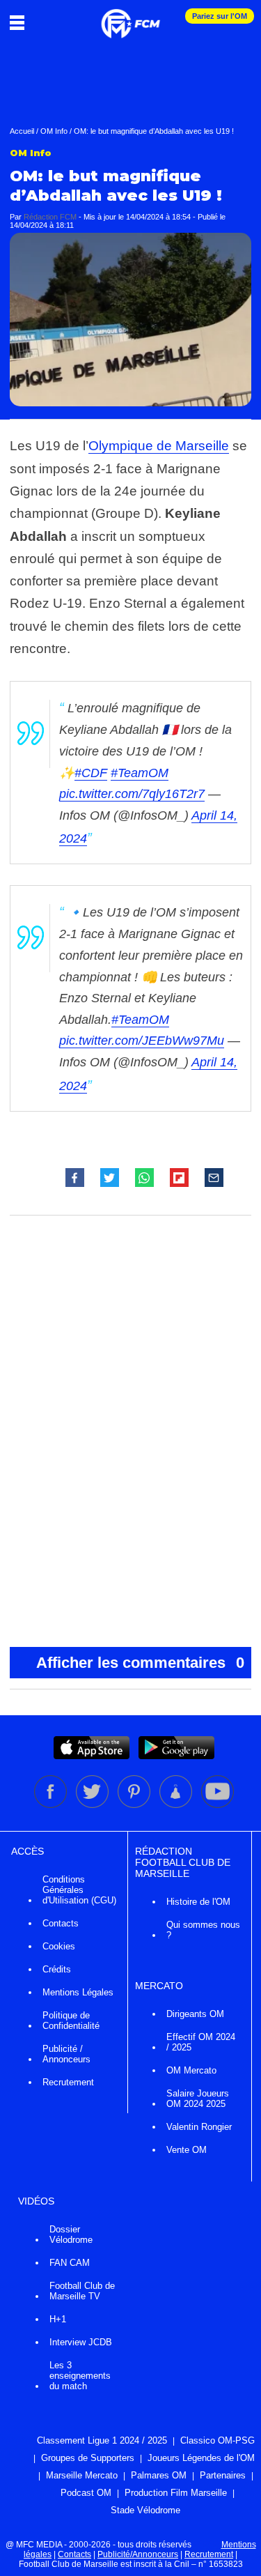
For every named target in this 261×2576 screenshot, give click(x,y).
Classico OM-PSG (217, 2440)
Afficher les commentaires (141, 1663)
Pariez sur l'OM (220, 16)
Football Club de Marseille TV (82, 2291)
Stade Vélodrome (145, 2510)
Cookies (59, 1946)
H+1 (58, 2319)
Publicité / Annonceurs (66, 2054)
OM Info (54, 131)
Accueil (22, 131)
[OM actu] (130, 17)
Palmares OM (159, 2475)
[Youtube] (217, 1805)
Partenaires (223, 2475)
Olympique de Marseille (159, 446)
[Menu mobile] (21, 22)
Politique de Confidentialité (71, 2021)
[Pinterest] (135, 1805)
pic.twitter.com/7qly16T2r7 (132, 794)
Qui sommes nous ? (203, 1930)
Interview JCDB (81, 2342)
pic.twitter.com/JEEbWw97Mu (142, 1041)
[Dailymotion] (177, 1805)
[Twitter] (93, 1805)
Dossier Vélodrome (71, 2234)
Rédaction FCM (50, 217)
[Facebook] (52, 1805)
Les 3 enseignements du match (80, 2376)
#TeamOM (140, 773)
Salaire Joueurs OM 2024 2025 (198, 2099)
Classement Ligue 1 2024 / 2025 (102, 2440)
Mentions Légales (78, 1992)
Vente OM (187, 2150)
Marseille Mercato (82, 2475)
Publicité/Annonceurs (138, 2554)
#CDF (91, 773)
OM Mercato (191, 2070)
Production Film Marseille (176, 2493)
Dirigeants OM (195, 2014)
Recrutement (68, 2082)
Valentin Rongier (199, 2127)
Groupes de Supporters (88, 2458)
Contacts (61, 1923)
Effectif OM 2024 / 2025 (201, 2042)
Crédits (57, 1969)
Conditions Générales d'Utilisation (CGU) (79, 1890)
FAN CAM (70, 2263)
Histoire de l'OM (198, 1902)
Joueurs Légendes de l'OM (201, 2458)
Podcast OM (86, 2493)
